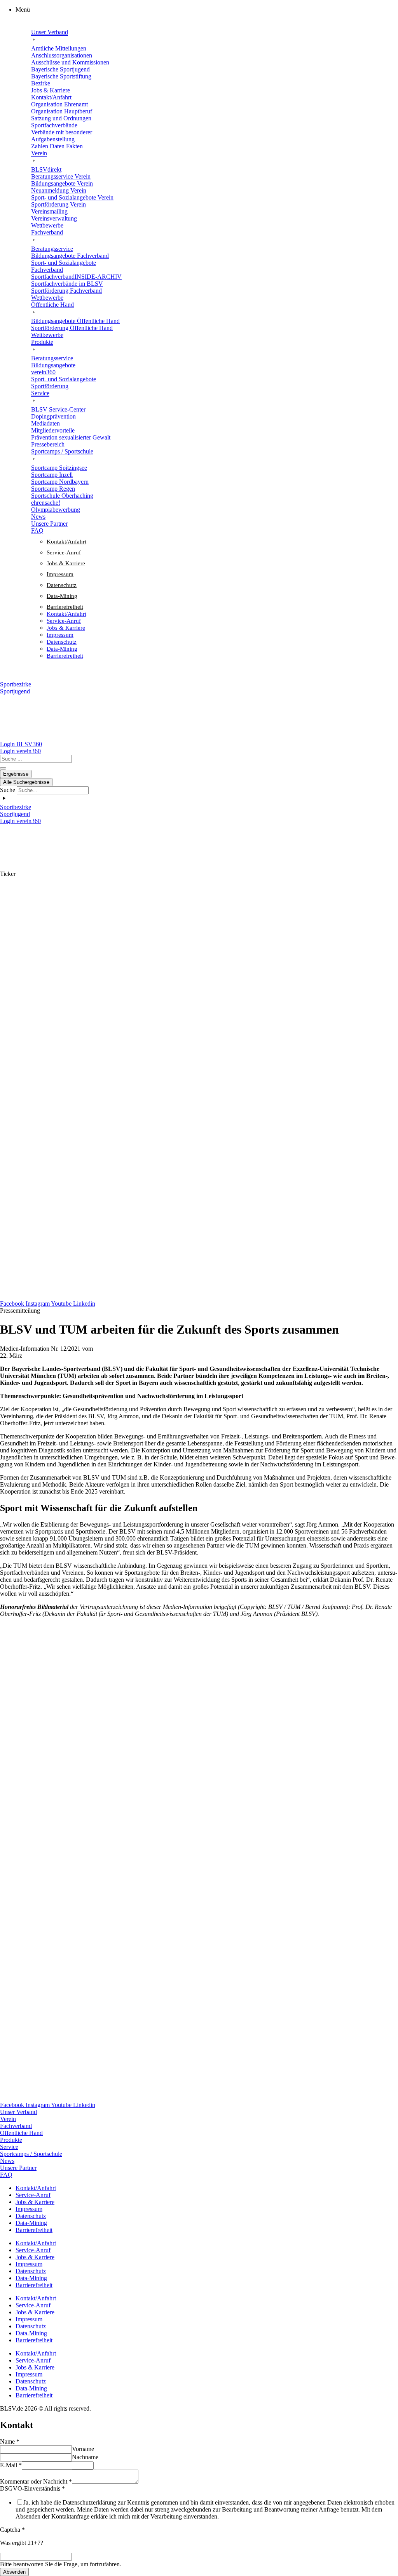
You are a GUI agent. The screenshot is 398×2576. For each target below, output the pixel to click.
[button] (207, 10)
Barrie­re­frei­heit (65, 607)
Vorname (83, 2449)
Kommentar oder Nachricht (36, 2481)
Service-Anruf (64, 552)
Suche (8, 790)
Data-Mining (62, 596)
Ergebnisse (16, 774)
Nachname (85, 2457)
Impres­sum (60, 574)
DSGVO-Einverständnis (32, 2488)
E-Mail (11, 2465)
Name (10, 2441)
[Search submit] (3, 768)
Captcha (12, 2530)
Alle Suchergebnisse (26, 782)
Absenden (14, 2572)
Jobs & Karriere (66, 563)
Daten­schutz (62, 585)
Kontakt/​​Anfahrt (66, 542)
